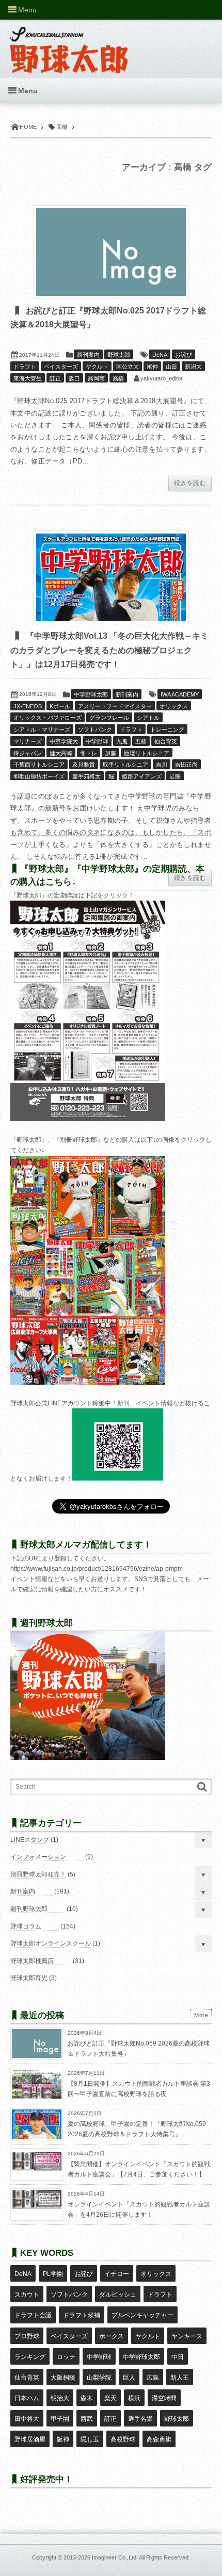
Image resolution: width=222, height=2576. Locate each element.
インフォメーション (38, 1857)
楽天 (110, 2398)
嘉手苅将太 (86, 776)
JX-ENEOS (28, 706)
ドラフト (25, 367)
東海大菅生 (28, 378)
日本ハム (27, 2398)
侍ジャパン (28, 753)
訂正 (55, 378)
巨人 (129, 2378)
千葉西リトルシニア (39, 765)
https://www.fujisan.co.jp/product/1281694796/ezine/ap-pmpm (97, 1569)
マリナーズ (28, 741)
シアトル (148, 718)
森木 (87, 2398)
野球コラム (26, 1926)
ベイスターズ (61, 367)
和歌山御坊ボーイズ (39, 776)
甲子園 (60, 2419)
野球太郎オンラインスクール (51, 1943)
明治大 (60, 2398)
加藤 (110, 753)
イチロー (117, 2274)
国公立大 (128, 367)
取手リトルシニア (125, 765)
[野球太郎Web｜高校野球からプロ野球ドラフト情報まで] (69, 42)
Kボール (60, 706)
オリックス (174, 706)
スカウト (27, 2295)
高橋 (118, 378)
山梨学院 (99, 2378)
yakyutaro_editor (162, 378)
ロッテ (66, 2357)
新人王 (180, 2378)
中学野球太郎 (91, 694)
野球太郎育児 (29, 1978)
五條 (141, 741)
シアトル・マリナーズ (42, 729)
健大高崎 (61, 753)
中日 (178, 2357)
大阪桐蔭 (63, 2378)
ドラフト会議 (33, 2315)
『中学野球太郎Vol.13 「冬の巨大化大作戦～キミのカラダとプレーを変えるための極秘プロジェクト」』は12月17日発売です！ (109, 650)
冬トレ (89, 753)
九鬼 (122, 741)
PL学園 (53, 2274)
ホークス (112, 2336)
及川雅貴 (84, 765)
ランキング (30, 2357)
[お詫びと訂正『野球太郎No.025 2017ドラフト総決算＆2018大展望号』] (111, 252)
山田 (171, 367)
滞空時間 (164, 2398)
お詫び (184, 355)
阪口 (74, 378)
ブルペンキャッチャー (142, 2315)
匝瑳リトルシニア (147, 753)
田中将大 (27, 2419)
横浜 (134, 2398)
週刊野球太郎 (29, 1909)
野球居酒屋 (30, 2439)
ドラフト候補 (82, 2315)
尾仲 (152, 367)
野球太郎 (119, 355)
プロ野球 (27, 2336)
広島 (153, 2378)
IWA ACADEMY (180, 694)
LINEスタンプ (30, 1840)
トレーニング (167, 729)
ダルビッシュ (118, 2295)
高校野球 (123, 2439)
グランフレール (109, 718)
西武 (87, 2419)
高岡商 (96, 378)
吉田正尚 (186, 765)
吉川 (162, 765)
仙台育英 (166, 741)
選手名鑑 (140, 2419)
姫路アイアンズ (142, 776)
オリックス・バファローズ (47, 718)
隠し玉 (90, 2439)
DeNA (160, 355)
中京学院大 (64, 741)
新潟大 (193, 367)
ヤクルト (97, 367)
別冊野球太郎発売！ (38, 1874)
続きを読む (190, 483)
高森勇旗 (159, 2439)
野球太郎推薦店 (32, 1961)
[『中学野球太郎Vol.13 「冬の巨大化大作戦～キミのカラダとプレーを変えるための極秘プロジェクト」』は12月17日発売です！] (111, 577)
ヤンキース (187, 2336)
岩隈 (175, 776)
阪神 (63, 2439)
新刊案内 (88, 355)
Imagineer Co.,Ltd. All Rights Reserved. (141, 2557)
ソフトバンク (95, 729)
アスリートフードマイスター (115, 706)
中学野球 (97, 741)
